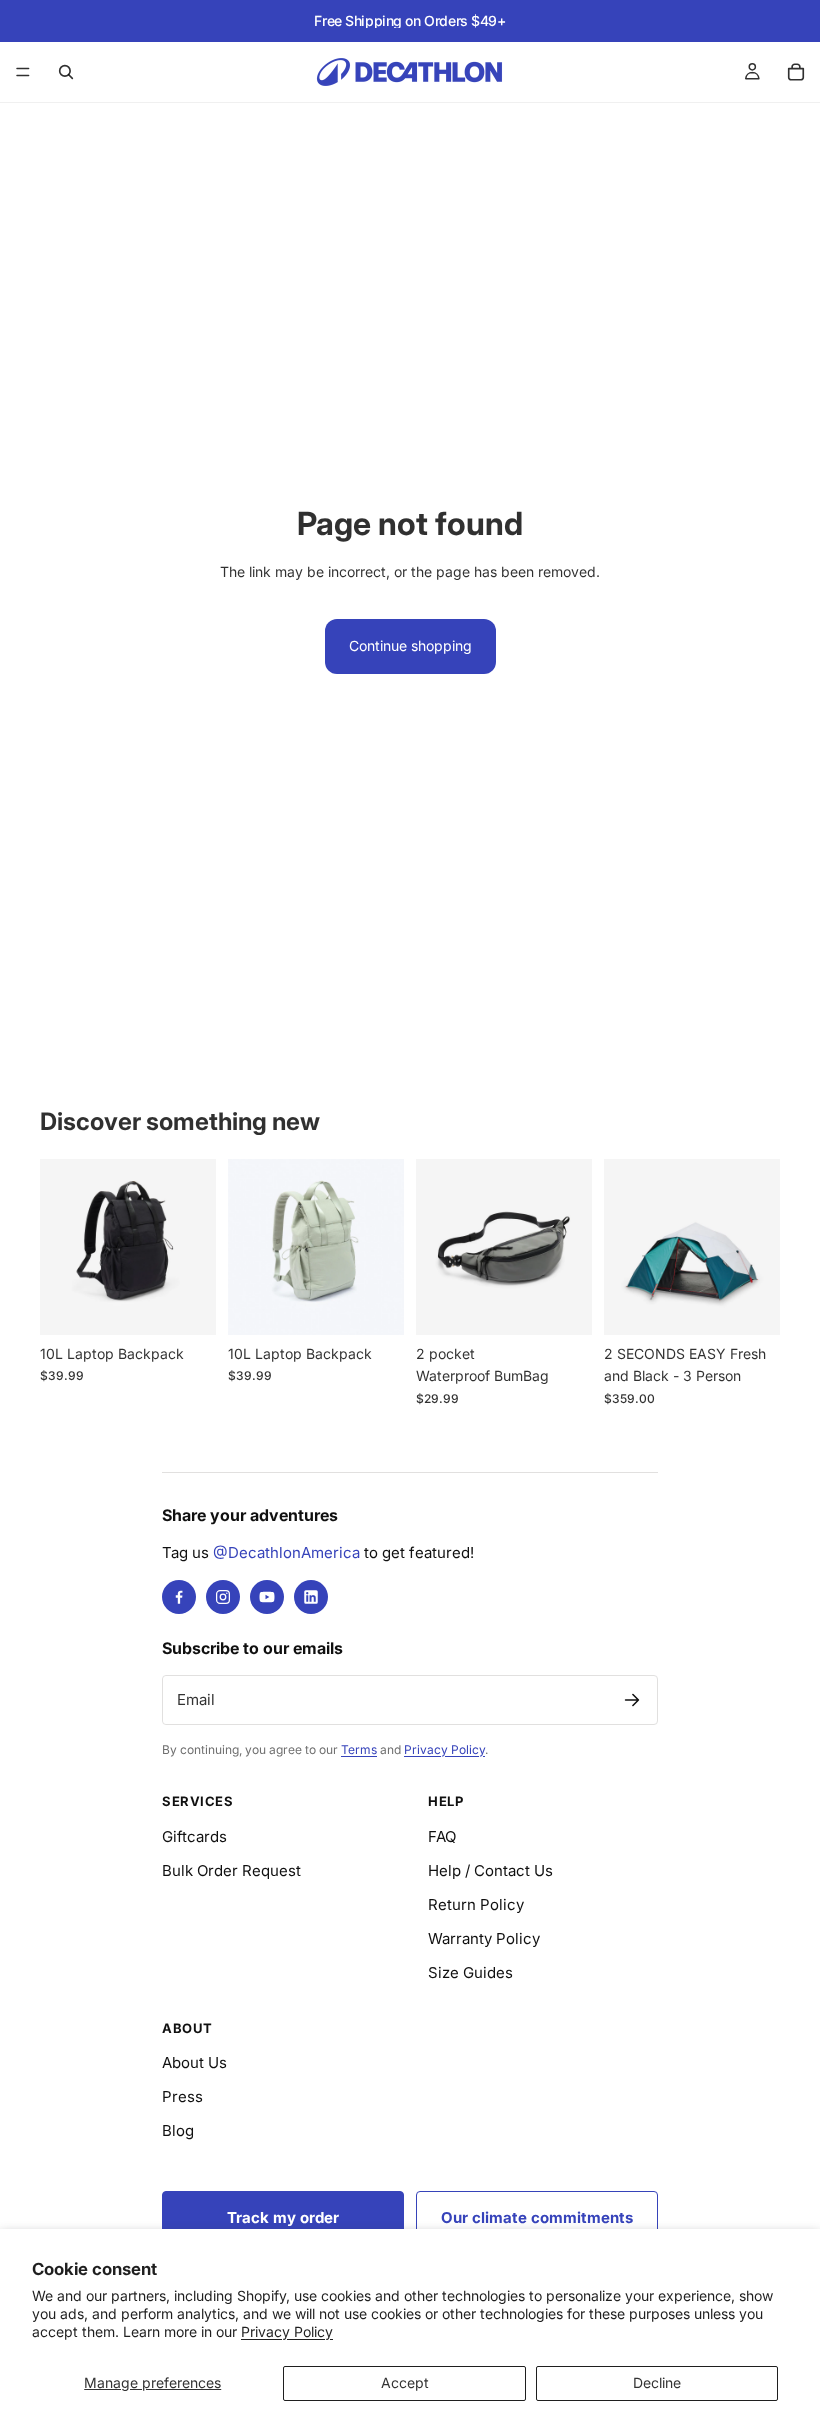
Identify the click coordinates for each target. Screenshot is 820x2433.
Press (182, 2096)
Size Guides (470, 1972)
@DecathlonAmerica (286, 1552)
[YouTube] (267, 1597)
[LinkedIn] (311, 1597)
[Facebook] (179, 1597)
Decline (657, 2382)
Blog (178, 2130)
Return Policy (476, 1904)
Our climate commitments (537, 2217)
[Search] (66, 72)
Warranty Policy (484, 1938)
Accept (405, 2382)
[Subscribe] (632, 1700)
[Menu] (23, 72)
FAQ (442, 1836)
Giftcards (194, 1836)
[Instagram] (223, 1597)
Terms (359, 1749)
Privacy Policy (287, 2331)
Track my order (283, 2217)
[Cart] (796, 72)
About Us (194, 2062)
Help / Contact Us (490, 1870)
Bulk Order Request (231, 1870)
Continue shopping (410, 645)
